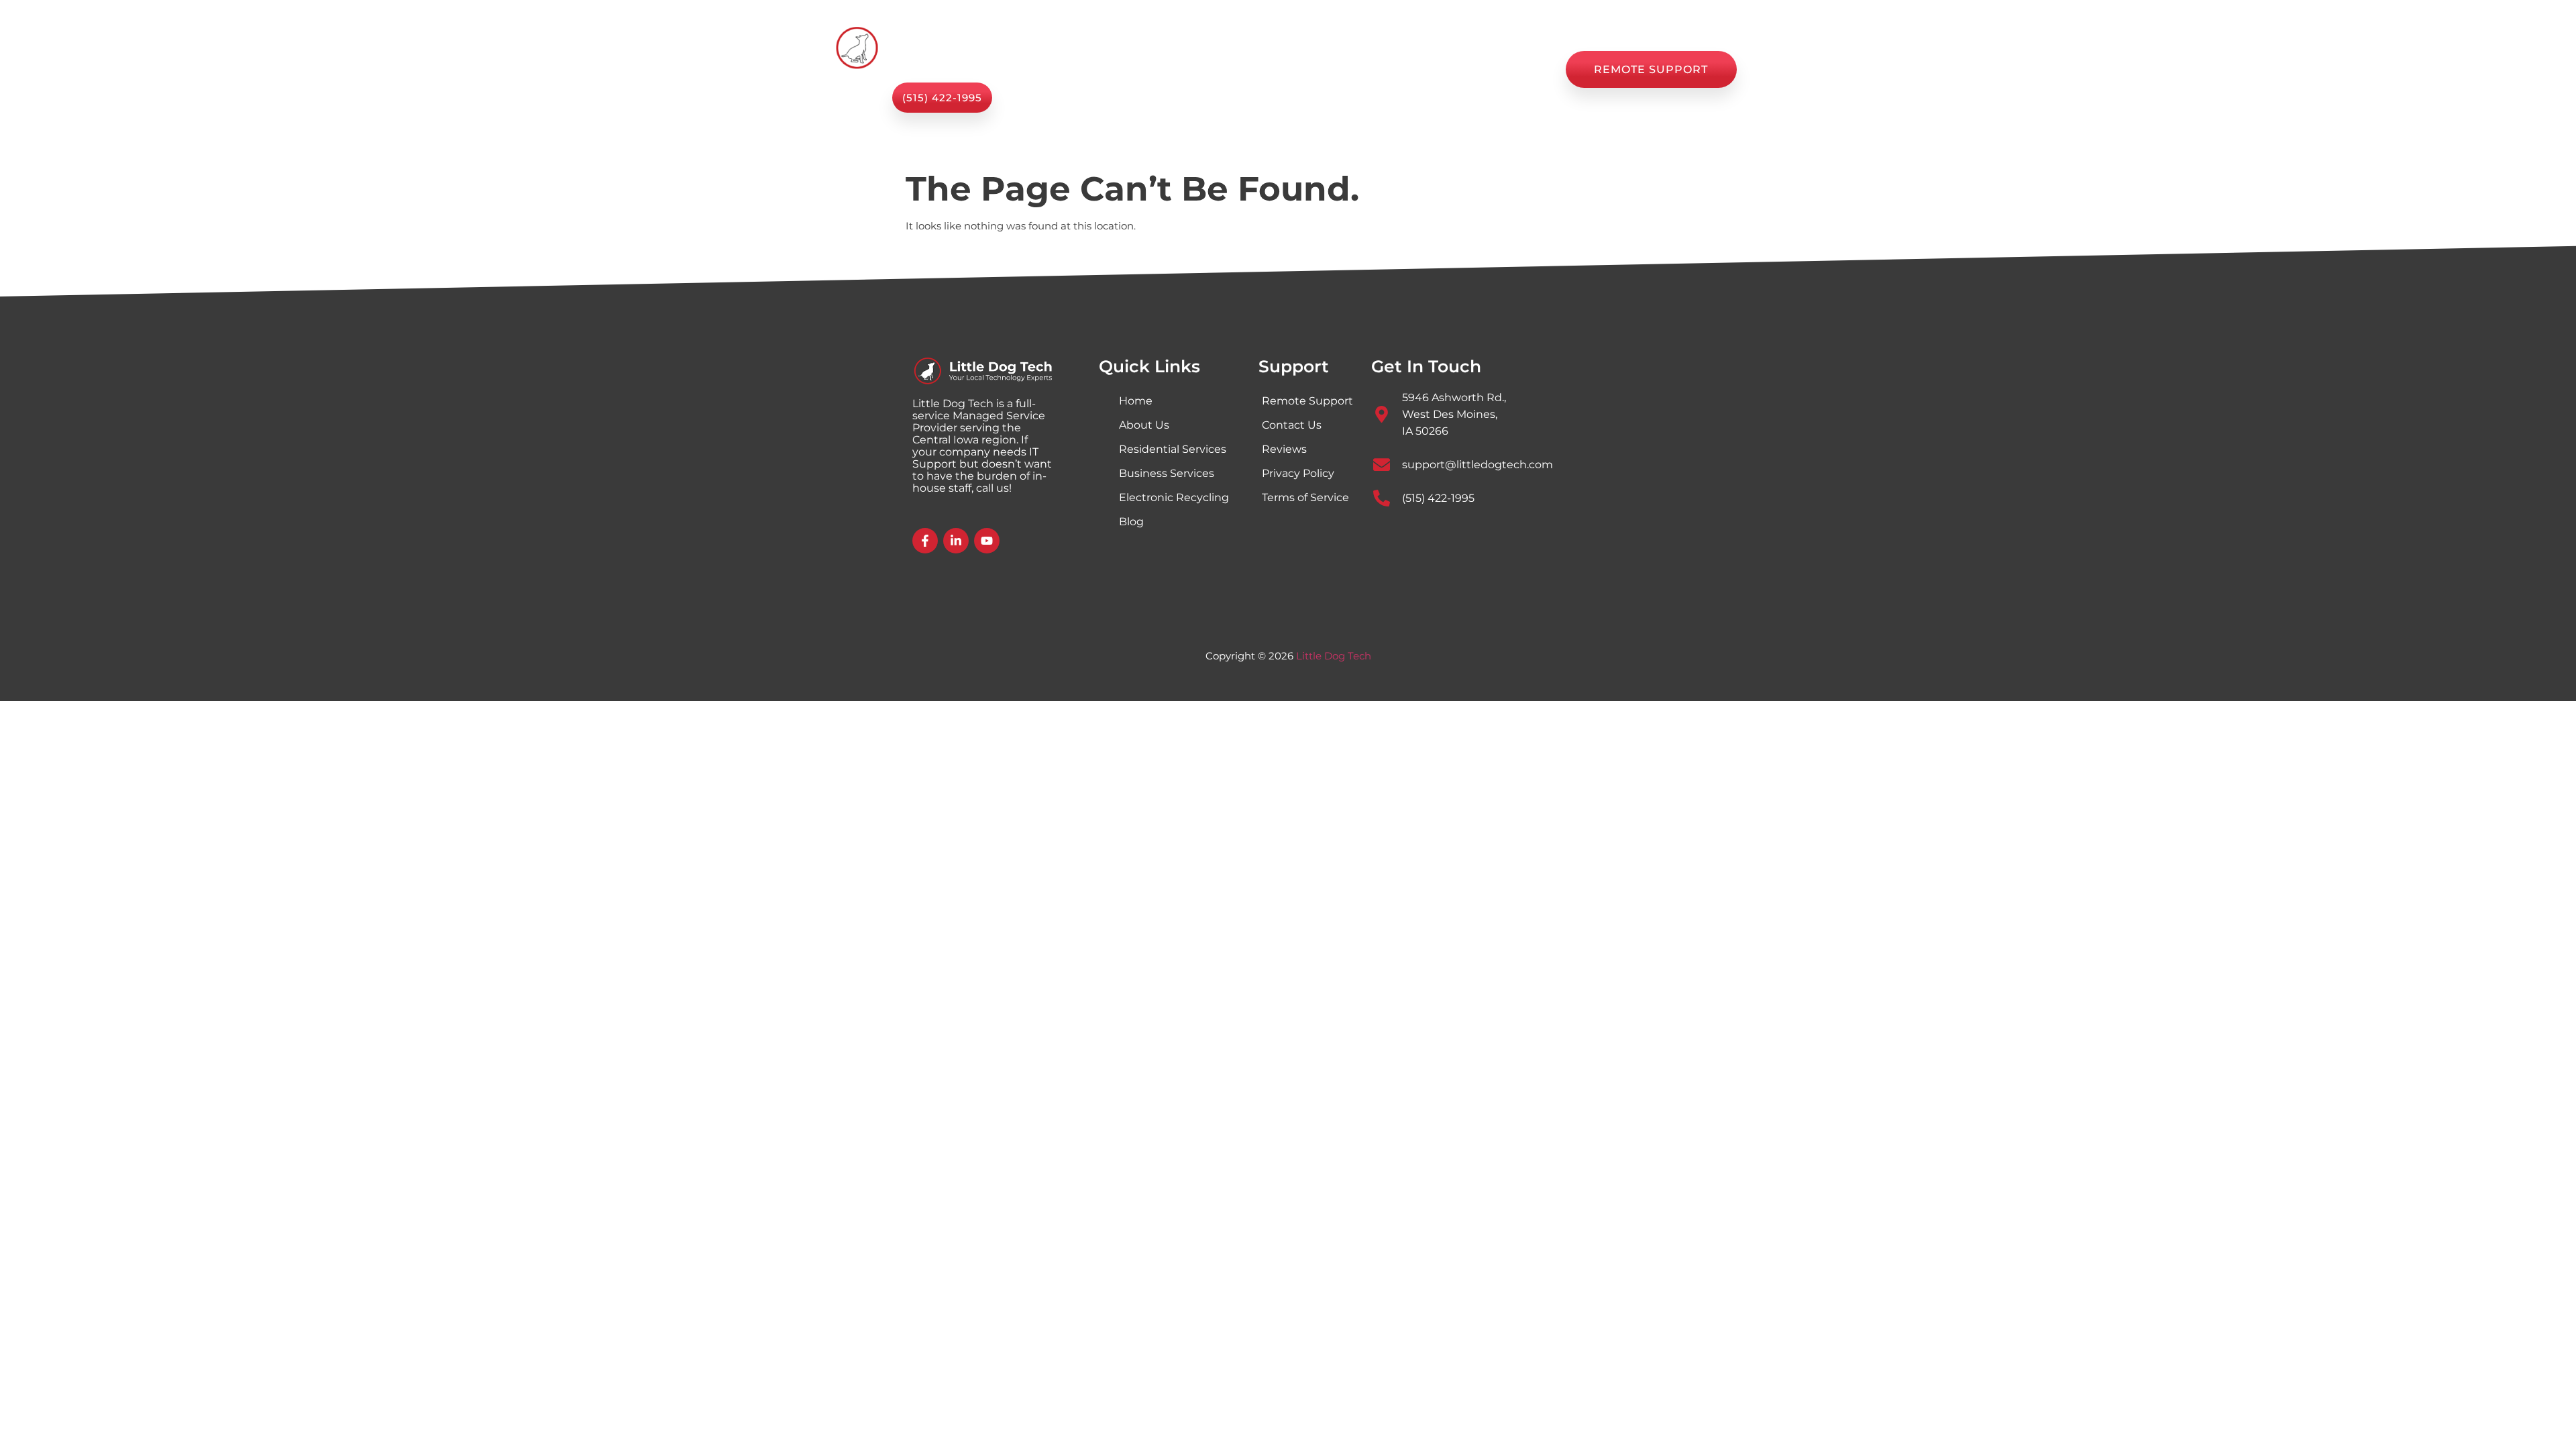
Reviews (1431, 70)
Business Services (1167, 473)
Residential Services (1173, 449)
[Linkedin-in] (956, 541)
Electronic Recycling (1174, 497)
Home (1090, 70)
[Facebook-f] (925, 541)
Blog (1370, 70)
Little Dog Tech (1334, 656)
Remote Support (1307, 401)
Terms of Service (1305, 497)
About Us (1249, 70)
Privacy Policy (1298, 473)
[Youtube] (987, 541)
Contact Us (1511, 70)
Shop (1316, 70)
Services (1156, 70)
